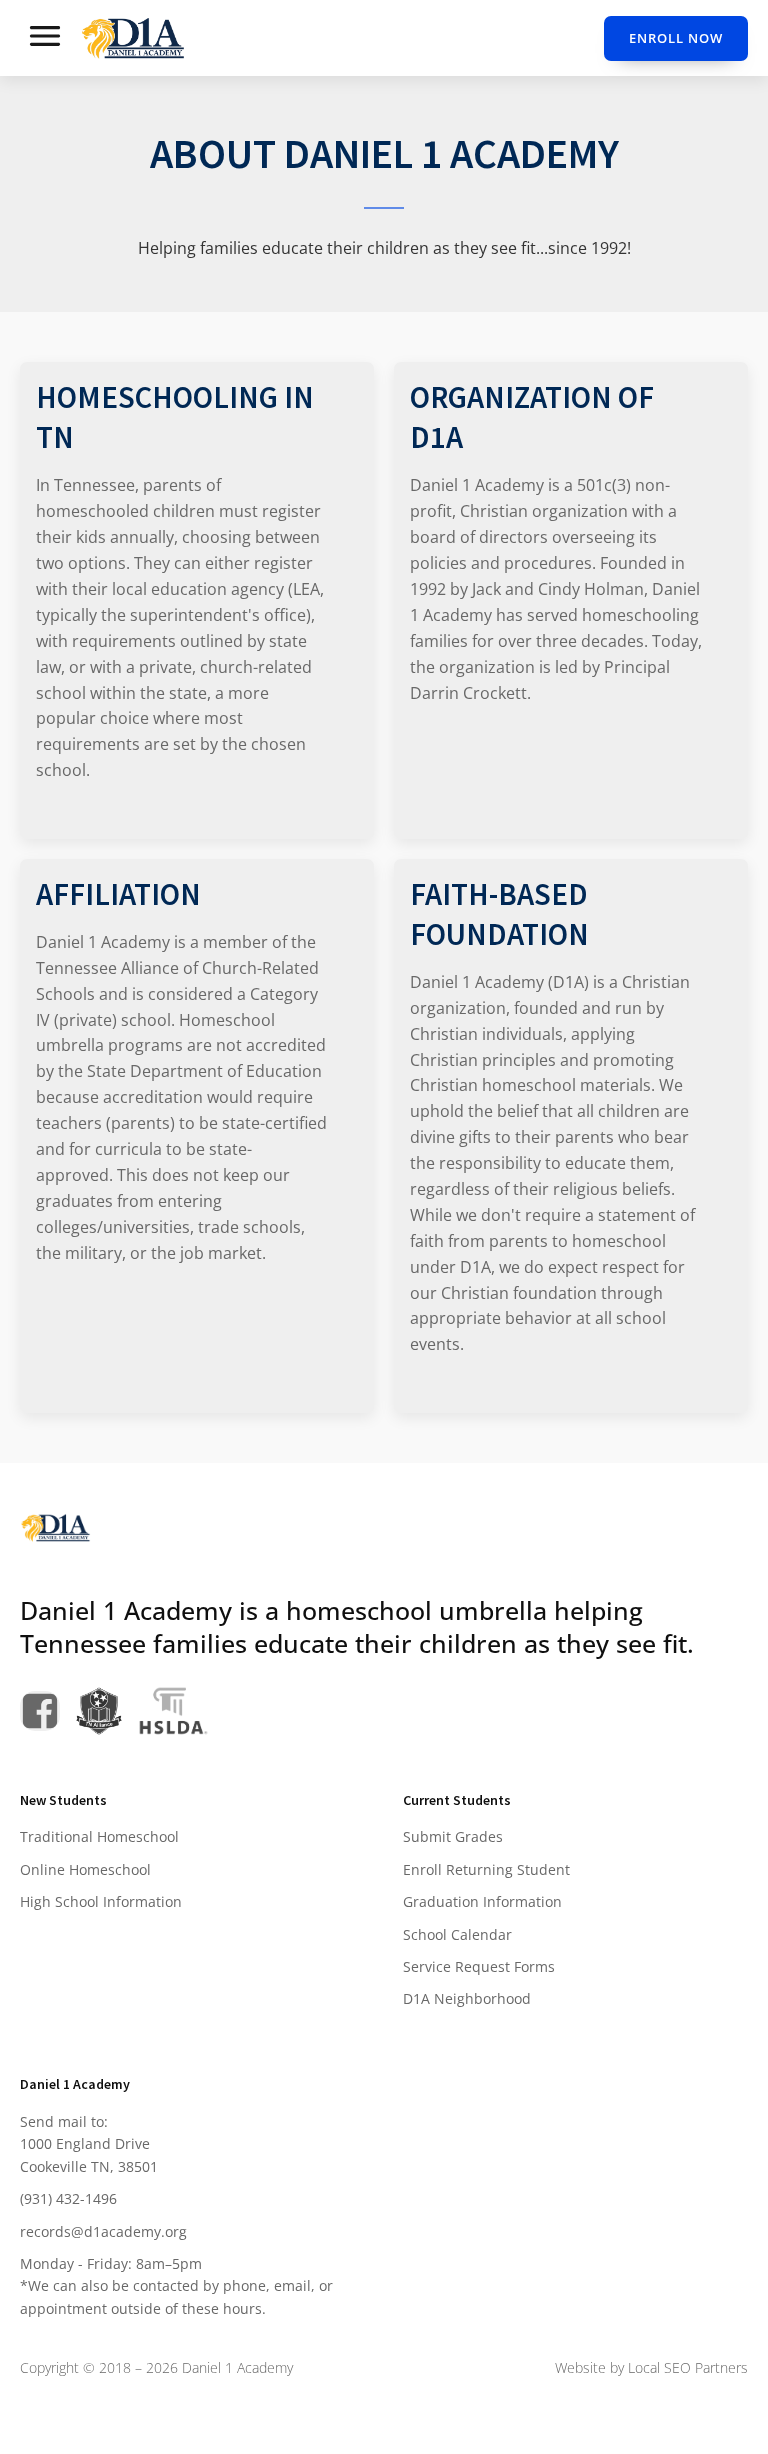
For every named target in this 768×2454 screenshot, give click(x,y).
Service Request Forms (479, 1966)
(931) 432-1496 (68, 2198)
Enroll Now (676, 38)
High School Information (101, 1901)
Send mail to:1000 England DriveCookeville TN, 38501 (89, 2144)
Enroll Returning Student (486, 1869)
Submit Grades (453, 1836)
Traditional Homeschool (99, 1836)
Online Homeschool (85, 1869)
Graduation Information (482, 1901)
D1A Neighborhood (467, 1998)
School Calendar (457, 1934)
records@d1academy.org (103, 2231)
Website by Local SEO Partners (651, 2367)
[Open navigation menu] (45, 38)
